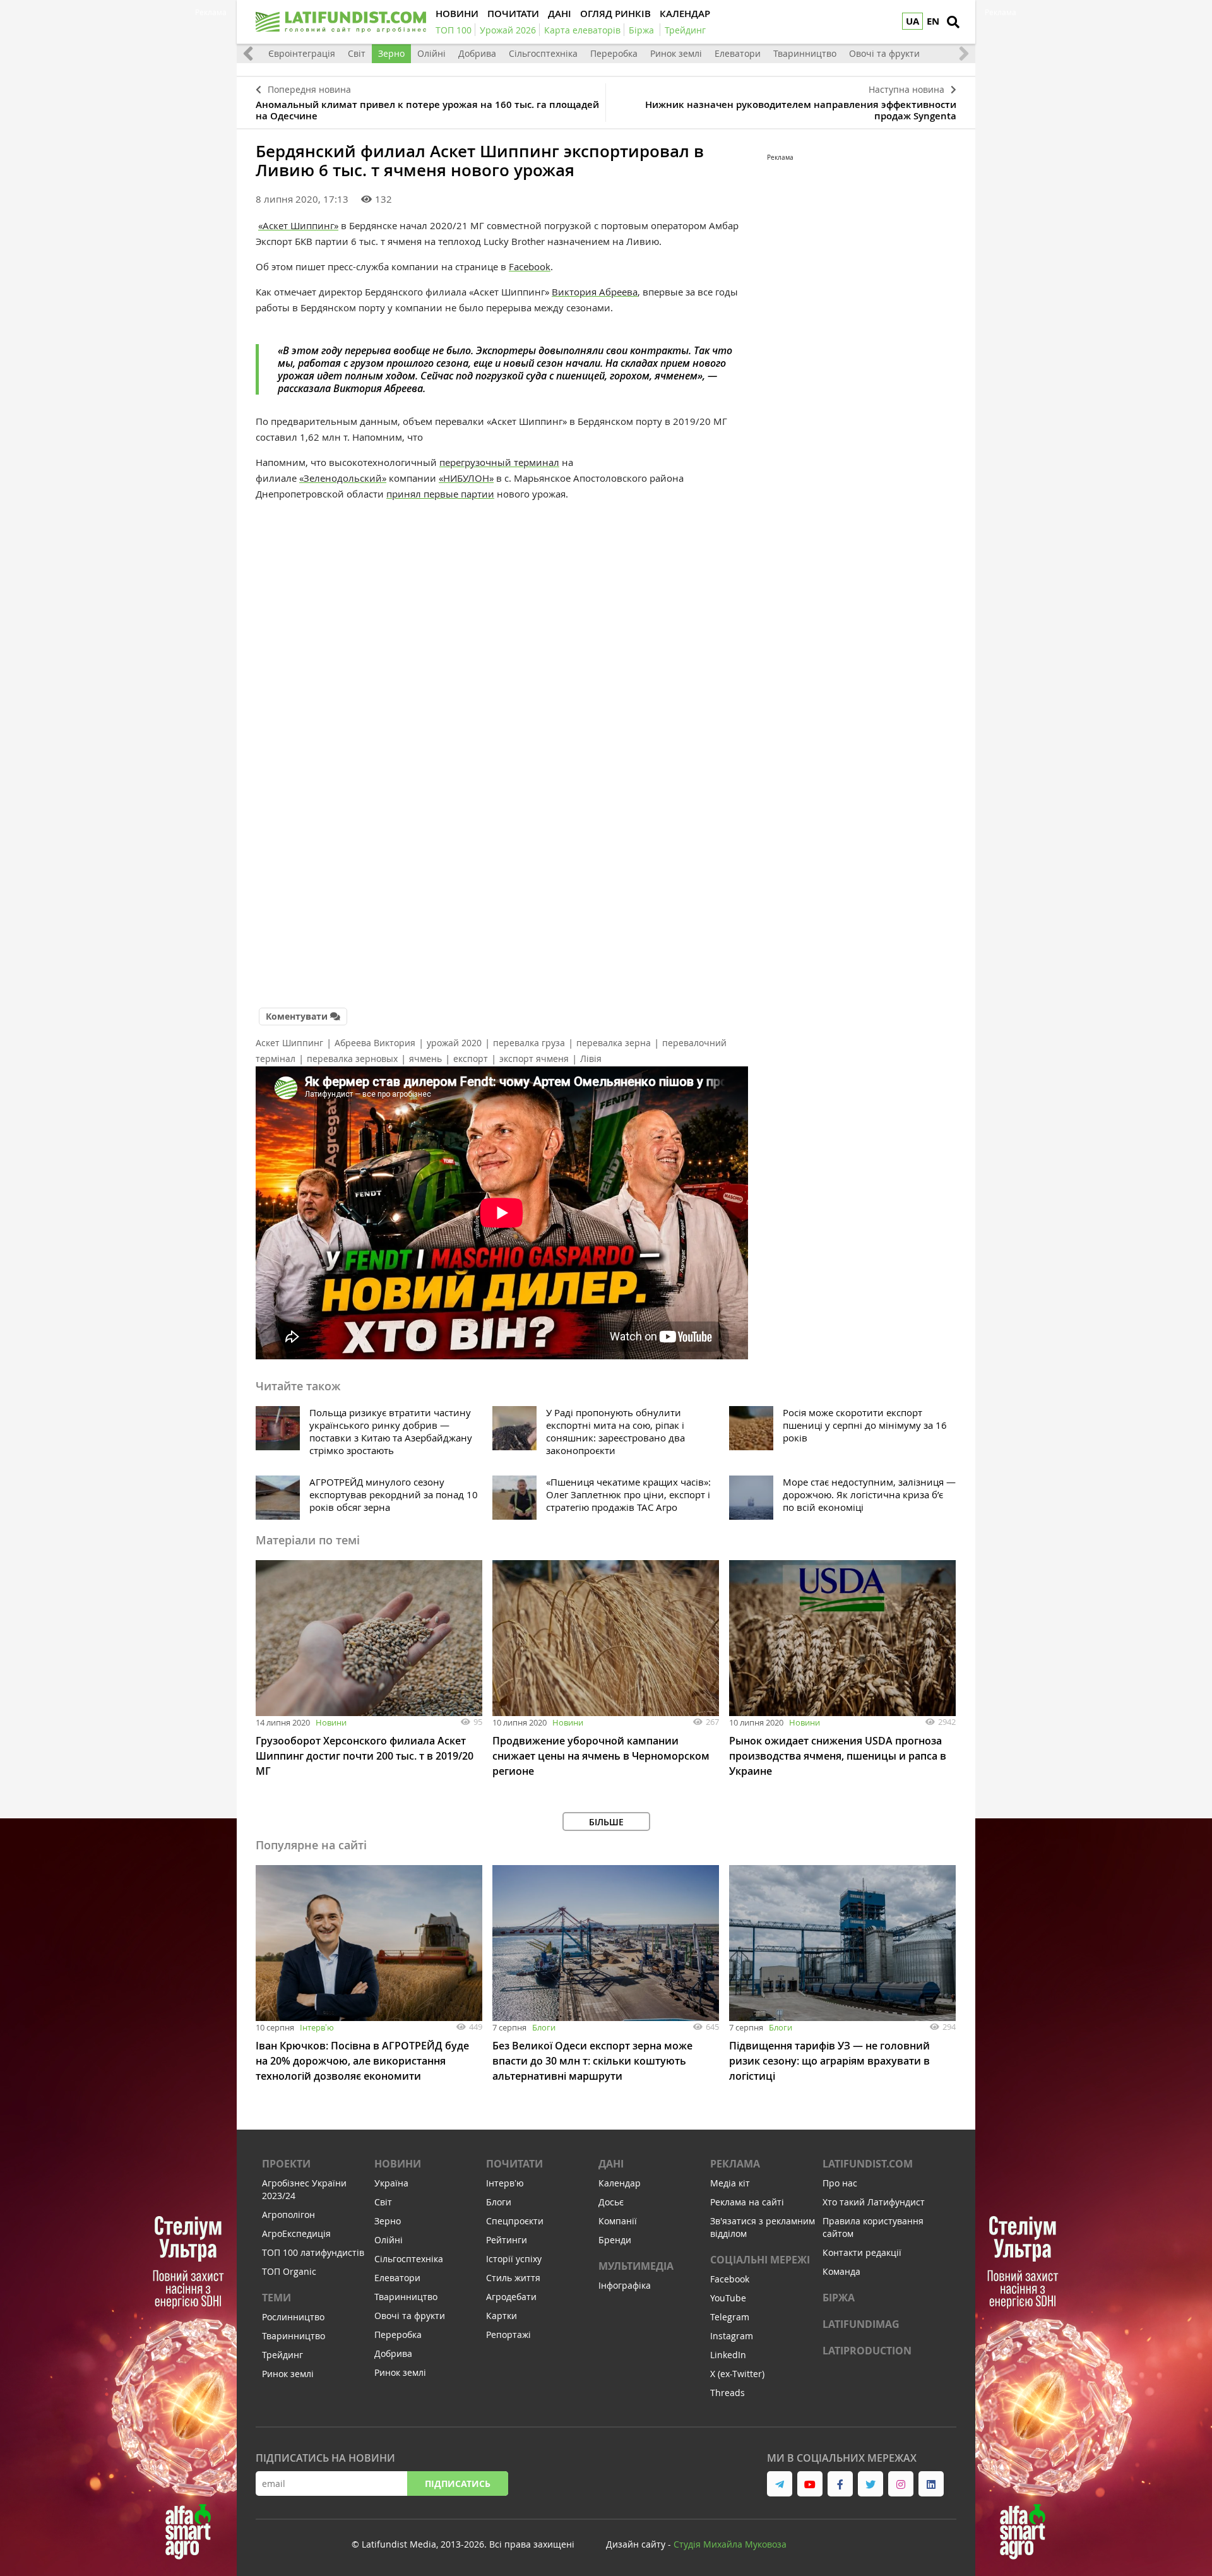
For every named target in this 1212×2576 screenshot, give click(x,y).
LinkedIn (728, 2355)
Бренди (615, 2240)
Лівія (591, 1058)
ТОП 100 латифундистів (313, 2252)
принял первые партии (440, 494)
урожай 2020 (454, 1043)
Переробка (614, 53)
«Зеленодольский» (343, 478)
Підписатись (458, 2484)
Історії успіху (514, 2259)
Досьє (611, 2202)
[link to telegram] (780, 2484)
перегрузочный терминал (499, 462)
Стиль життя (513, 2278)
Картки (502, 2316)
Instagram (732, 2336)
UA (912, 21)
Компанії (618, 2221)
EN (933, 21)
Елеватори (738, 53)
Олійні (431, 53)
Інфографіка (625, 2285)
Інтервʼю (317, 2027)
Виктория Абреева (595, 292)
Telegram (730, 2317)
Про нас (840, 2183)
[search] (953, 22)
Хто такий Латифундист (874, 2202)
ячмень (425, 1058)
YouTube (728, 2298)
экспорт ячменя (534, 1058)
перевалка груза (529, 1043)
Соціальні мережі (760, 2260)
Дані (611, 2164)
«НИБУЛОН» (466, 478)
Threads (728, 2393)
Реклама (735, 2164)
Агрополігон (288, 2215)
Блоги (544, 2027)
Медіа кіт (730, 2183)
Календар (620, 2183)
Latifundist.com (868, 2164)
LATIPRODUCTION (867, 2351)
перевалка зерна (614, 1043)
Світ (357, 53)
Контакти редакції (862, 2252)
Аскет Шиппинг (289, 1043)
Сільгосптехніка (543, 53)
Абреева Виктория (375, 1043)
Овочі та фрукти (884, 53)
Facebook (530, 266)
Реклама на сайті (747, 2202)
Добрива (477, 53)
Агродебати (511, 2297)
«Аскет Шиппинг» (298, 225)
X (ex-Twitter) (737, 2374)
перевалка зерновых (352, 1058)
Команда (841, 2271)
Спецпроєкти (515, 2221)
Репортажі (508, 2334)
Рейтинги (507, 2240)
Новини (331, 1722)
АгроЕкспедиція (296, 2233)
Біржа (839, 2298)
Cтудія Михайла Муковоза (730, 2544)
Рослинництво (293, 2317)
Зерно (391, 53)
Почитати (514, 2164)
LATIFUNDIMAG (861, 2324)
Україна (391, 2183)
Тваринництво (805, 53)
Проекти (286, 2164)
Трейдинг (282, 2355)
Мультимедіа (636, 2266)
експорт (471, 1058)
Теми (276, 2298)
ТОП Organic (289, 2271)
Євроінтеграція (302, 53)
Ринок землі (676, 53)
